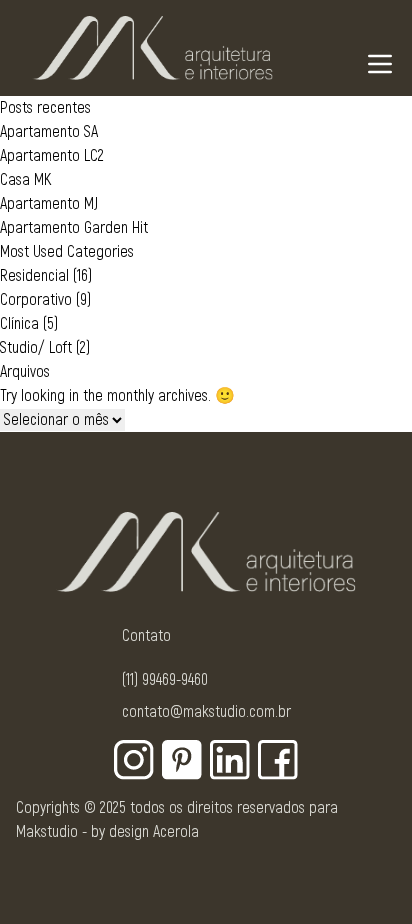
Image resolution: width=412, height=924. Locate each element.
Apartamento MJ (49, 204)
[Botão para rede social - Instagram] (134, 760)
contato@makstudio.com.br (206, 712)
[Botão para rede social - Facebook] (278, 760)
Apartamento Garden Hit (74, 228)
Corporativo (36, 300)
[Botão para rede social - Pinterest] (182, 760)
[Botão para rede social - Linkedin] (230, 760)
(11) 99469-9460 (165, 680)
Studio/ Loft (36, 348)
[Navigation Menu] (380, 64)
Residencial (34, 276)
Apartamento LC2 (52, 156)
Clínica (19, 324)
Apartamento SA (49, 132)
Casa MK (25, 180)
